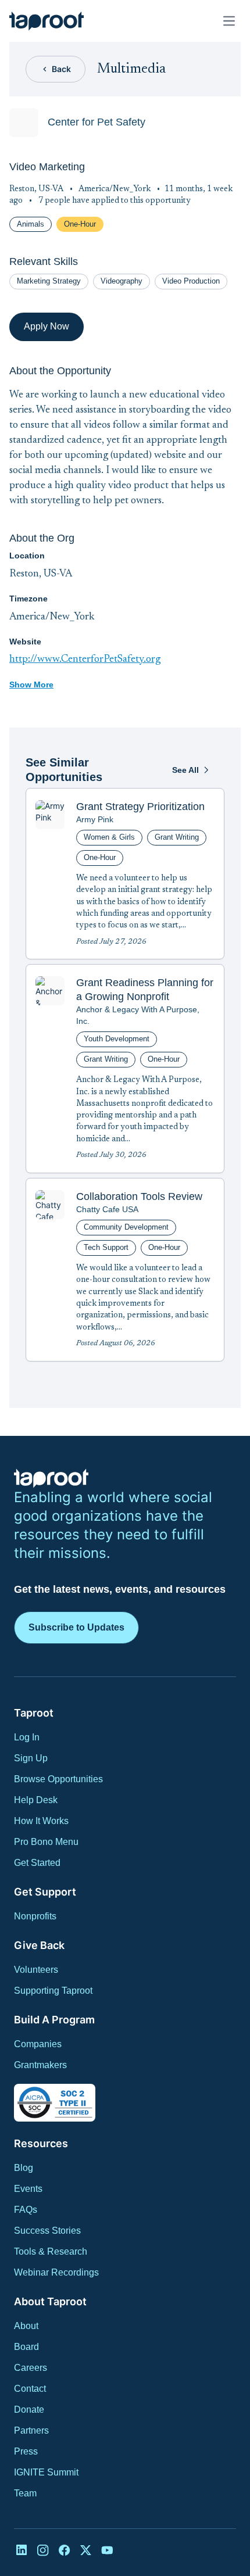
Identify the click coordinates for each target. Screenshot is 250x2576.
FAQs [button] (26, 2210)
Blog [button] (24, 2168)
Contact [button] (30, 2389)
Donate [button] (29, 2410)
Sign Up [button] (31, 1758)
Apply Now (47, 326)
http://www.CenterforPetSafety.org (85, 660)
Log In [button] (27, 1737)
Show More (31, 685)
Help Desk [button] (36, 1800)
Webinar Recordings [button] (56, 2272)
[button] (47, 21)
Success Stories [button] (47, 2231)
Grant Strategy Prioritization (140, 807)
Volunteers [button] (36, 1970)
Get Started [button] (37, 1863)
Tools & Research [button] (51, 2251)
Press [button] (26, 2451)
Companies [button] (38, 2044)
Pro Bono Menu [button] (46, 1842)
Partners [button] (31, 2430)
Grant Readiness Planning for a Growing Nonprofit (145, 990)
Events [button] (28, 2189)
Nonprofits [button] (35, 1916)
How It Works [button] (41, 1821)
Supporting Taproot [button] (53, 1991)
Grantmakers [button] (40, 2065)
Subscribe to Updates (76, 1627)
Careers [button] (31, 2368)
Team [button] (25, 2493)
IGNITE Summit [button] (46, 2472)
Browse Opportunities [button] (58, 1779)
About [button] (26, 2326)
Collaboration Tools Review (139, 1196)
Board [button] (26, 2347)
